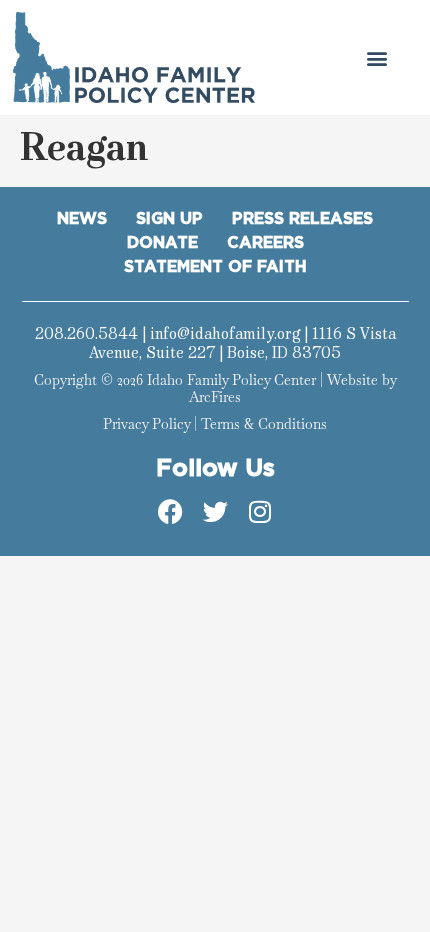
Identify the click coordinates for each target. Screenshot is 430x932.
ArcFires (215, 397)
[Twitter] (215, 511)
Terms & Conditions (264, 424)
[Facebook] (170, 511)
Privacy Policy (146, 424)
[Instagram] (260, 511)
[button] (376, 57)
